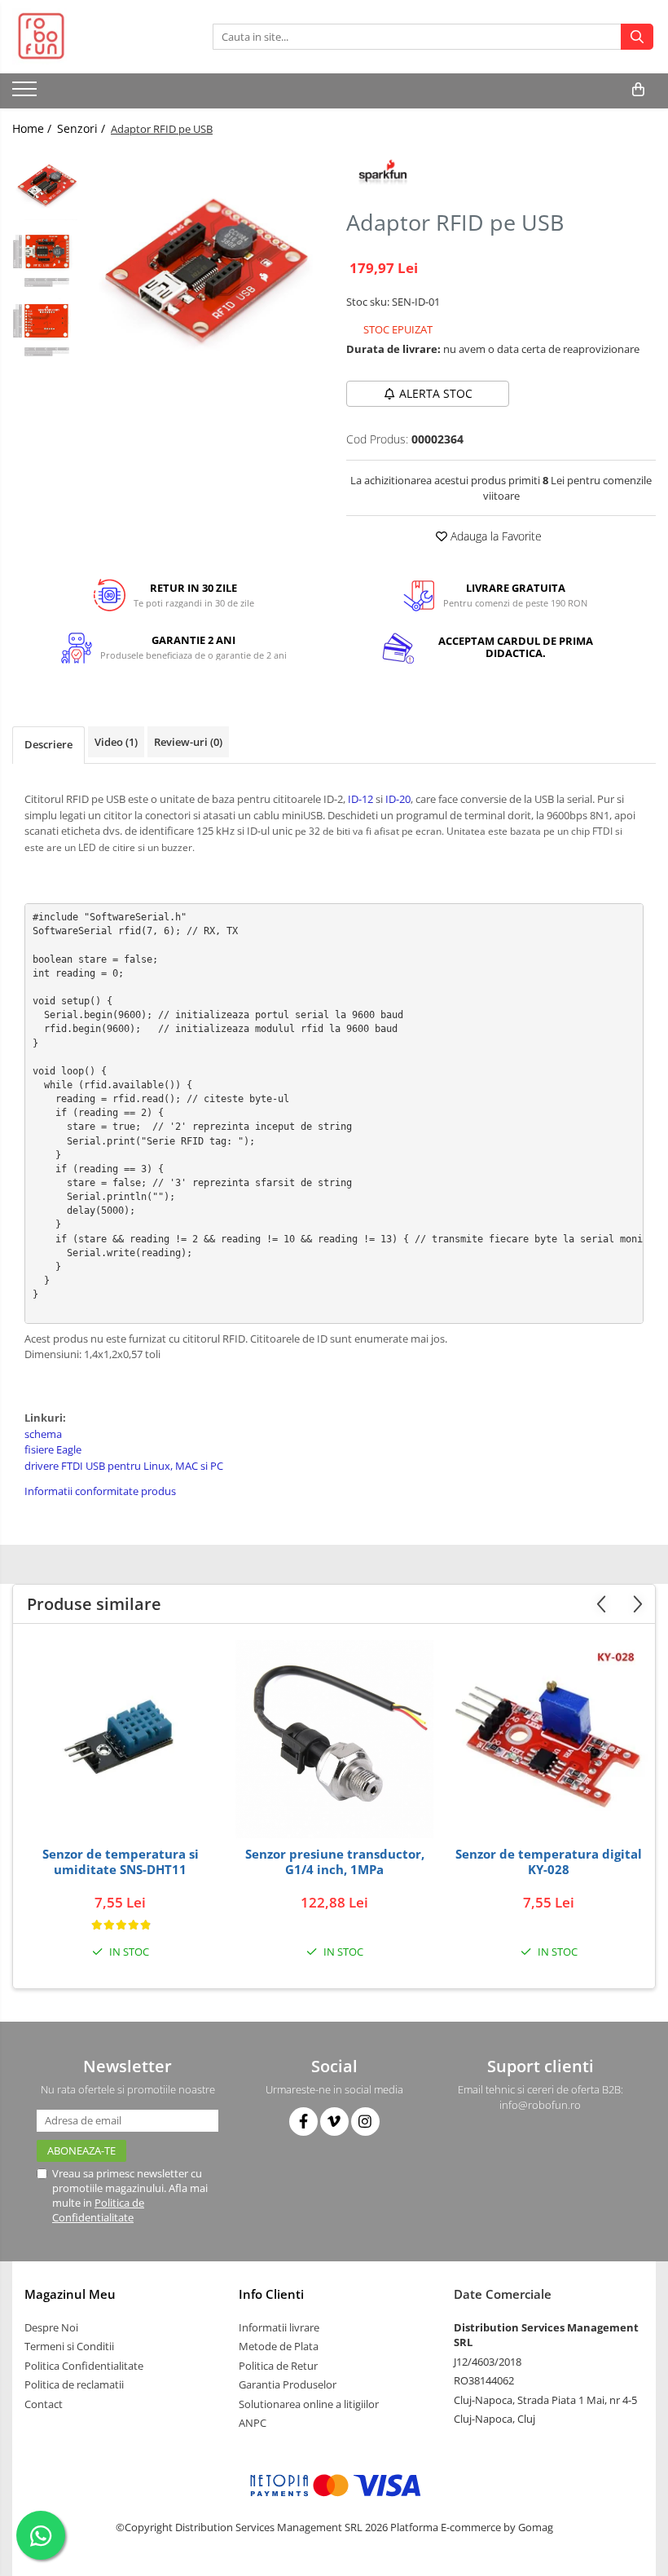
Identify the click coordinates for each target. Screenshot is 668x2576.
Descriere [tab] (48, 744)
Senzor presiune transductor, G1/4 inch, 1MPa (335, 1862)
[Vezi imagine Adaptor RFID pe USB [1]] (47, 253)
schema (43, 1434)
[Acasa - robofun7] (94, 37)
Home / (33, 128)
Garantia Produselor (288, 2384)
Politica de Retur (278, 2366)
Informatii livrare (279, 2327)
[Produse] (26, 94)
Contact (44, 2404)
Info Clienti (271, 2294)
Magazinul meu (70, 2294)
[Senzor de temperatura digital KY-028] (549, 1739)
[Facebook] (303, 2122)
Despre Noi (51, 2327)
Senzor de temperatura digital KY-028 (549, 1862)
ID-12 (360, 799)
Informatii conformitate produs (100, 1491)
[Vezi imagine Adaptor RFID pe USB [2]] (47, 322)
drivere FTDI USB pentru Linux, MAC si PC (124, 1466)
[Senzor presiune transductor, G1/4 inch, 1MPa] (334, 1739)
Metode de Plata (279, 2346)
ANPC (253, 2423)
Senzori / (83, 128)
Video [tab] (116, 742)
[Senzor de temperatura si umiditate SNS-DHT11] (120, 1740)
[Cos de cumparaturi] (638, 90)
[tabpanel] (206, 265)
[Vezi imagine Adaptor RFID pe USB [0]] (47, 184)
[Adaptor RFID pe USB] (206, 265)
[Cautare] (637, 37)
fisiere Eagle (53, 1449)
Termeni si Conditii (69, 2346)
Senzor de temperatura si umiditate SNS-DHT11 (121, 1862)
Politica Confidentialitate (84, 2366)
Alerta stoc (436, 393)
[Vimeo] (334, 2122)
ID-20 (397, 799)
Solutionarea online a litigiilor (309, 2404)
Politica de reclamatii (74, 2384)
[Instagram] (365, 2122)
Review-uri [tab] (188, 742)
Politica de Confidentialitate (98, 2210)
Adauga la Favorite (494, 536)
